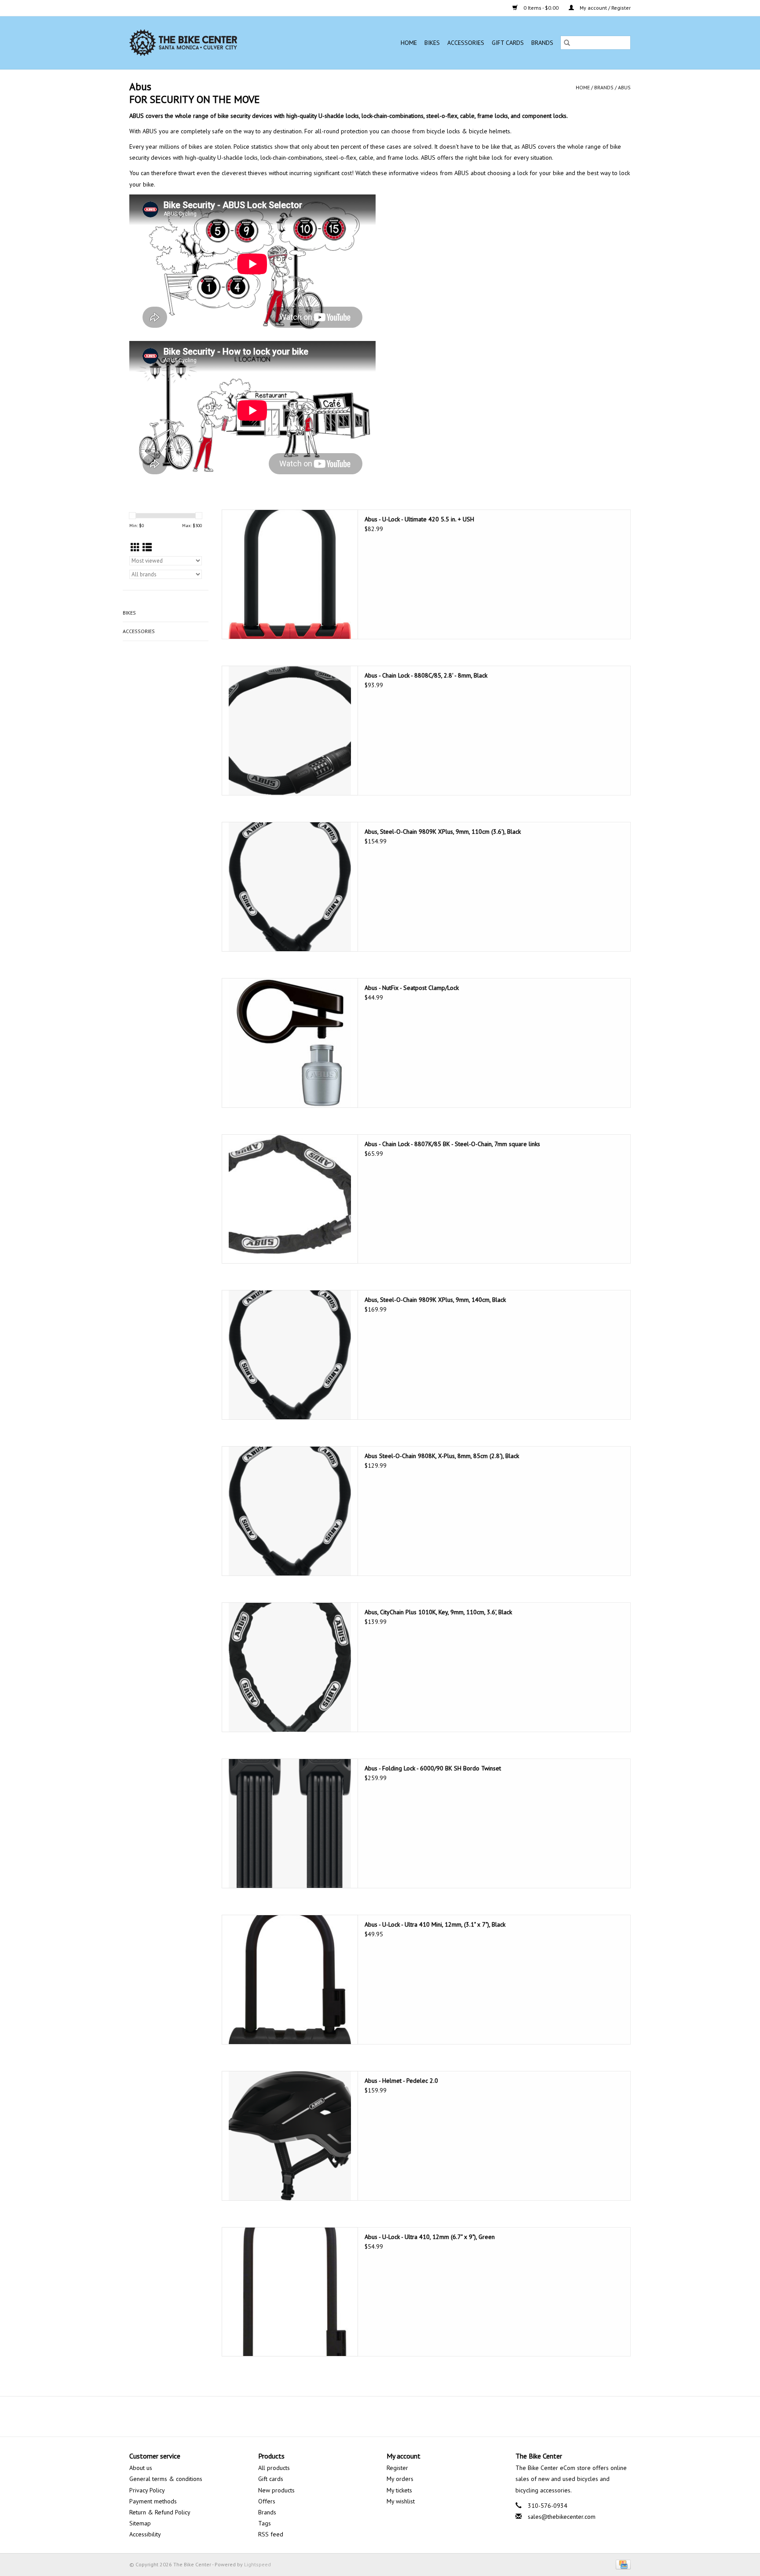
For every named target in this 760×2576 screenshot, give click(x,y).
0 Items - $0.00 (541, 8)
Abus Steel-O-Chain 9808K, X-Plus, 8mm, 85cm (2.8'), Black (442, 1456)
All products (274, 2468)
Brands (542, 43)
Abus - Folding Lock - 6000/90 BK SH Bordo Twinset (433, 1768)
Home (409, 43)
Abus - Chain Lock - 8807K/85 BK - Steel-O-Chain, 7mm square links (452, 1144)
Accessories (466, 43)
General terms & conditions (166, 2479)
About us (141, 2468)
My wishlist (401, 2501)
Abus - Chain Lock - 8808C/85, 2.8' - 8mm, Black (426, 675)
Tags (265, 2523)
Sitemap (140, 2523)
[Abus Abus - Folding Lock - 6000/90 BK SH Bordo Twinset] (290, 1823)
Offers (267, 2501)
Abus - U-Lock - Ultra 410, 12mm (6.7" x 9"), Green (430, 2237)
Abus (624, 87)
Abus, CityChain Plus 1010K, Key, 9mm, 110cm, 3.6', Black (438, 1612)
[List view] (147, 548)
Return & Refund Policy (160, 2512)
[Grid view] (135, 548)
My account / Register (605, 8)
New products (276, 2490)
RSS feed (271, 2534)
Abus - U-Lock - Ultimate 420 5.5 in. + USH (419, 519)
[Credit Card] (622, 2564)
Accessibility (145, 2534)
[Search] (567, 43)
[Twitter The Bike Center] (372, 2416)
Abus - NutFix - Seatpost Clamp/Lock (412, 988)
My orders (400, 2479)
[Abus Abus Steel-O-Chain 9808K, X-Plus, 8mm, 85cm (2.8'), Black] (290, 1511)
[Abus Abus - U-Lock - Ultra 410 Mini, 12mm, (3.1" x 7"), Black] (290, 1980)
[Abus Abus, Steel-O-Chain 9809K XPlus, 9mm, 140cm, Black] (290, 1355)
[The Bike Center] (209, 43)
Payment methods (153, 2501)
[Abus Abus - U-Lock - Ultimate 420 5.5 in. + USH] (290, 574)
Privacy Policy (147, 2490)
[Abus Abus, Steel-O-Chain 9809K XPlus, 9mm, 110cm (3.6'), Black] (290, 887)
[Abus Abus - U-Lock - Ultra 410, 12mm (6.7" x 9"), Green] (290, 2292)
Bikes (432, 43)
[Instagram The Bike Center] (404, 2416)
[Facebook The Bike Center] (356, 2416)
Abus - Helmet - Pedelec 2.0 (401, 2081)
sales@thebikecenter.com (562, 2517)
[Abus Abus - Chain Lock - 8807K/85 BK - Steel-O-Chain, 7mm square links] (290, 1199)
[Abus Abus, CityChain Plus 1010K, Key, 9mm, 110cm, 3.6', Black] (290, 1667)
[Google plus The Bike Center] (388, 2416)
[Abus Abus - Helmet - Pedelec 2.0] (290, 2136)
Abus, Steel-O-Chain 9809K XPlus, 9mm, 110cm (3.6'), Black (443, 832)
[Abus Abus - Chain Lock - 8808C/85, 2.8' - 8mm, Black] (290, 731)
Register (397, 2468)
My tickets (399, 2490)
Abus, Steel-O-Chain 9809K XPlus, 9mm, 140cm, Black (435, 1300)
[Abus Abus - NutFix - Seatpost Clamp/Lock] (290, 1043)
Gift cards (508, 43)
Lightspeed (258, 2564)
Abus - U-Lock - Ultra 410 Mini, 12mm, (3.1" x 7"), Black (435, 1924)
